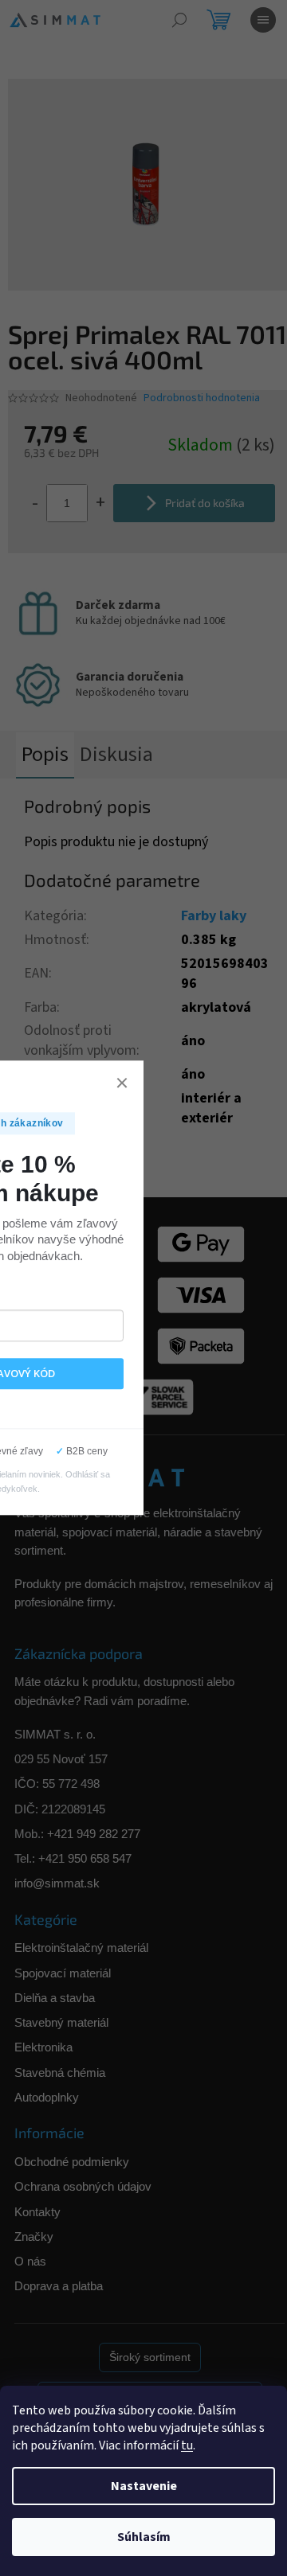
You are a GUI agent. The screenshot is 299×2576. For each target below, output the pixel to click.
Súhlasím (144, 2537)
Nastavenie (144, 2486)
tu (187, 2445)
